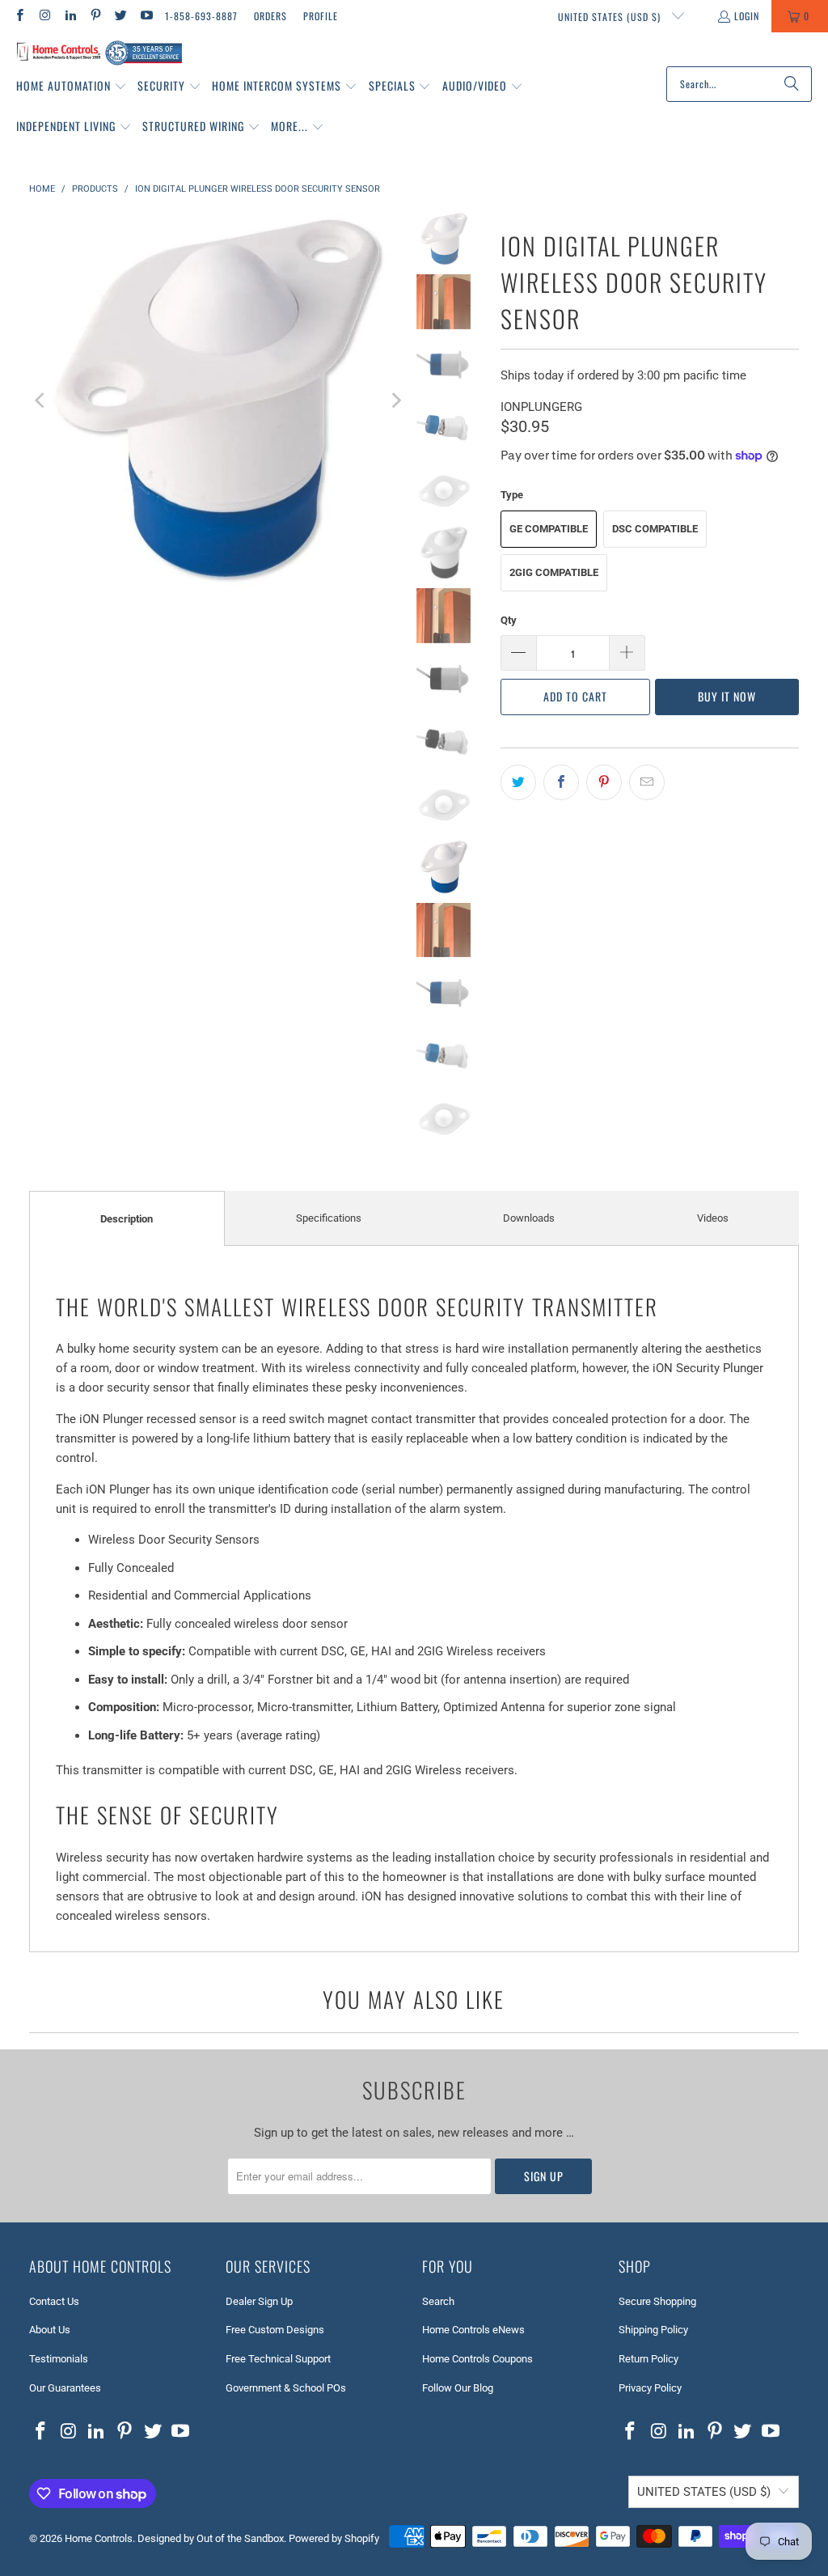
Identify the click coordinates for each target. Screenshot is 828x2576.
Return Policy (648, 2359)
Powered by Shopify (334, 2538)
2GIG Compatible (554, 572)
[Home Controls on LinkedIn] (70, 16)
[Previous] (41, 401)
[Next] (395, 401)
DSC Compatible (655, 529)
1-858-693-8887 (201, 16)
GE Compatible (549, 529)
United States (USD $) (611, 17)
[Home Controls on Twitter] (120, 16)
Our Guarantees (65, 2388)
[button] (72, 87)
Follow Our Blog (458, 2388)
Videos (713, 1218)
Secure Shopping (657, 2301)
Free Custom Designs (275, 2330)
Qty (509, 620)
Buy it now (727, 696)
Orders (270, 16)
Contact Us (54, 2301)
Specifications (329, 1218)
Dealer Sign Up (259, 2301)
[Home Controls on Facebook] (19, 16)
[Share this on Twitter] (518, 782)
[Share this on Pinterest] (604, 782)
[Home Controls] (99, 53)
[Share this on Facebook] (561, 782)
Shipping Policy (653, 2330)
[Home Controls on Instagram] (44, 16)
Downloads (529, 1218)
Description (127, 1219)
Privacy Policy (650, 2388)
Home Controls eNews (473, 2330)
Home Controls (99, 2538)
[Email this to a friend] (647, 782)
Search (438, 2301)
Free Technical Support (278, 2359)
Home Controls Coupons (477, 2359)
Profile (321, 16)
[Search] (792, 84)
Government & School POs (286, 2388)
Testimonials (59, 2359)
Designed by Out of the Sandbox (211, 2538)
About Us (50, 2330)
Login (747, 16)
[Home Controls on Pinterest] (95, 16)
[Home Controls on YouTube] (145, 16)
